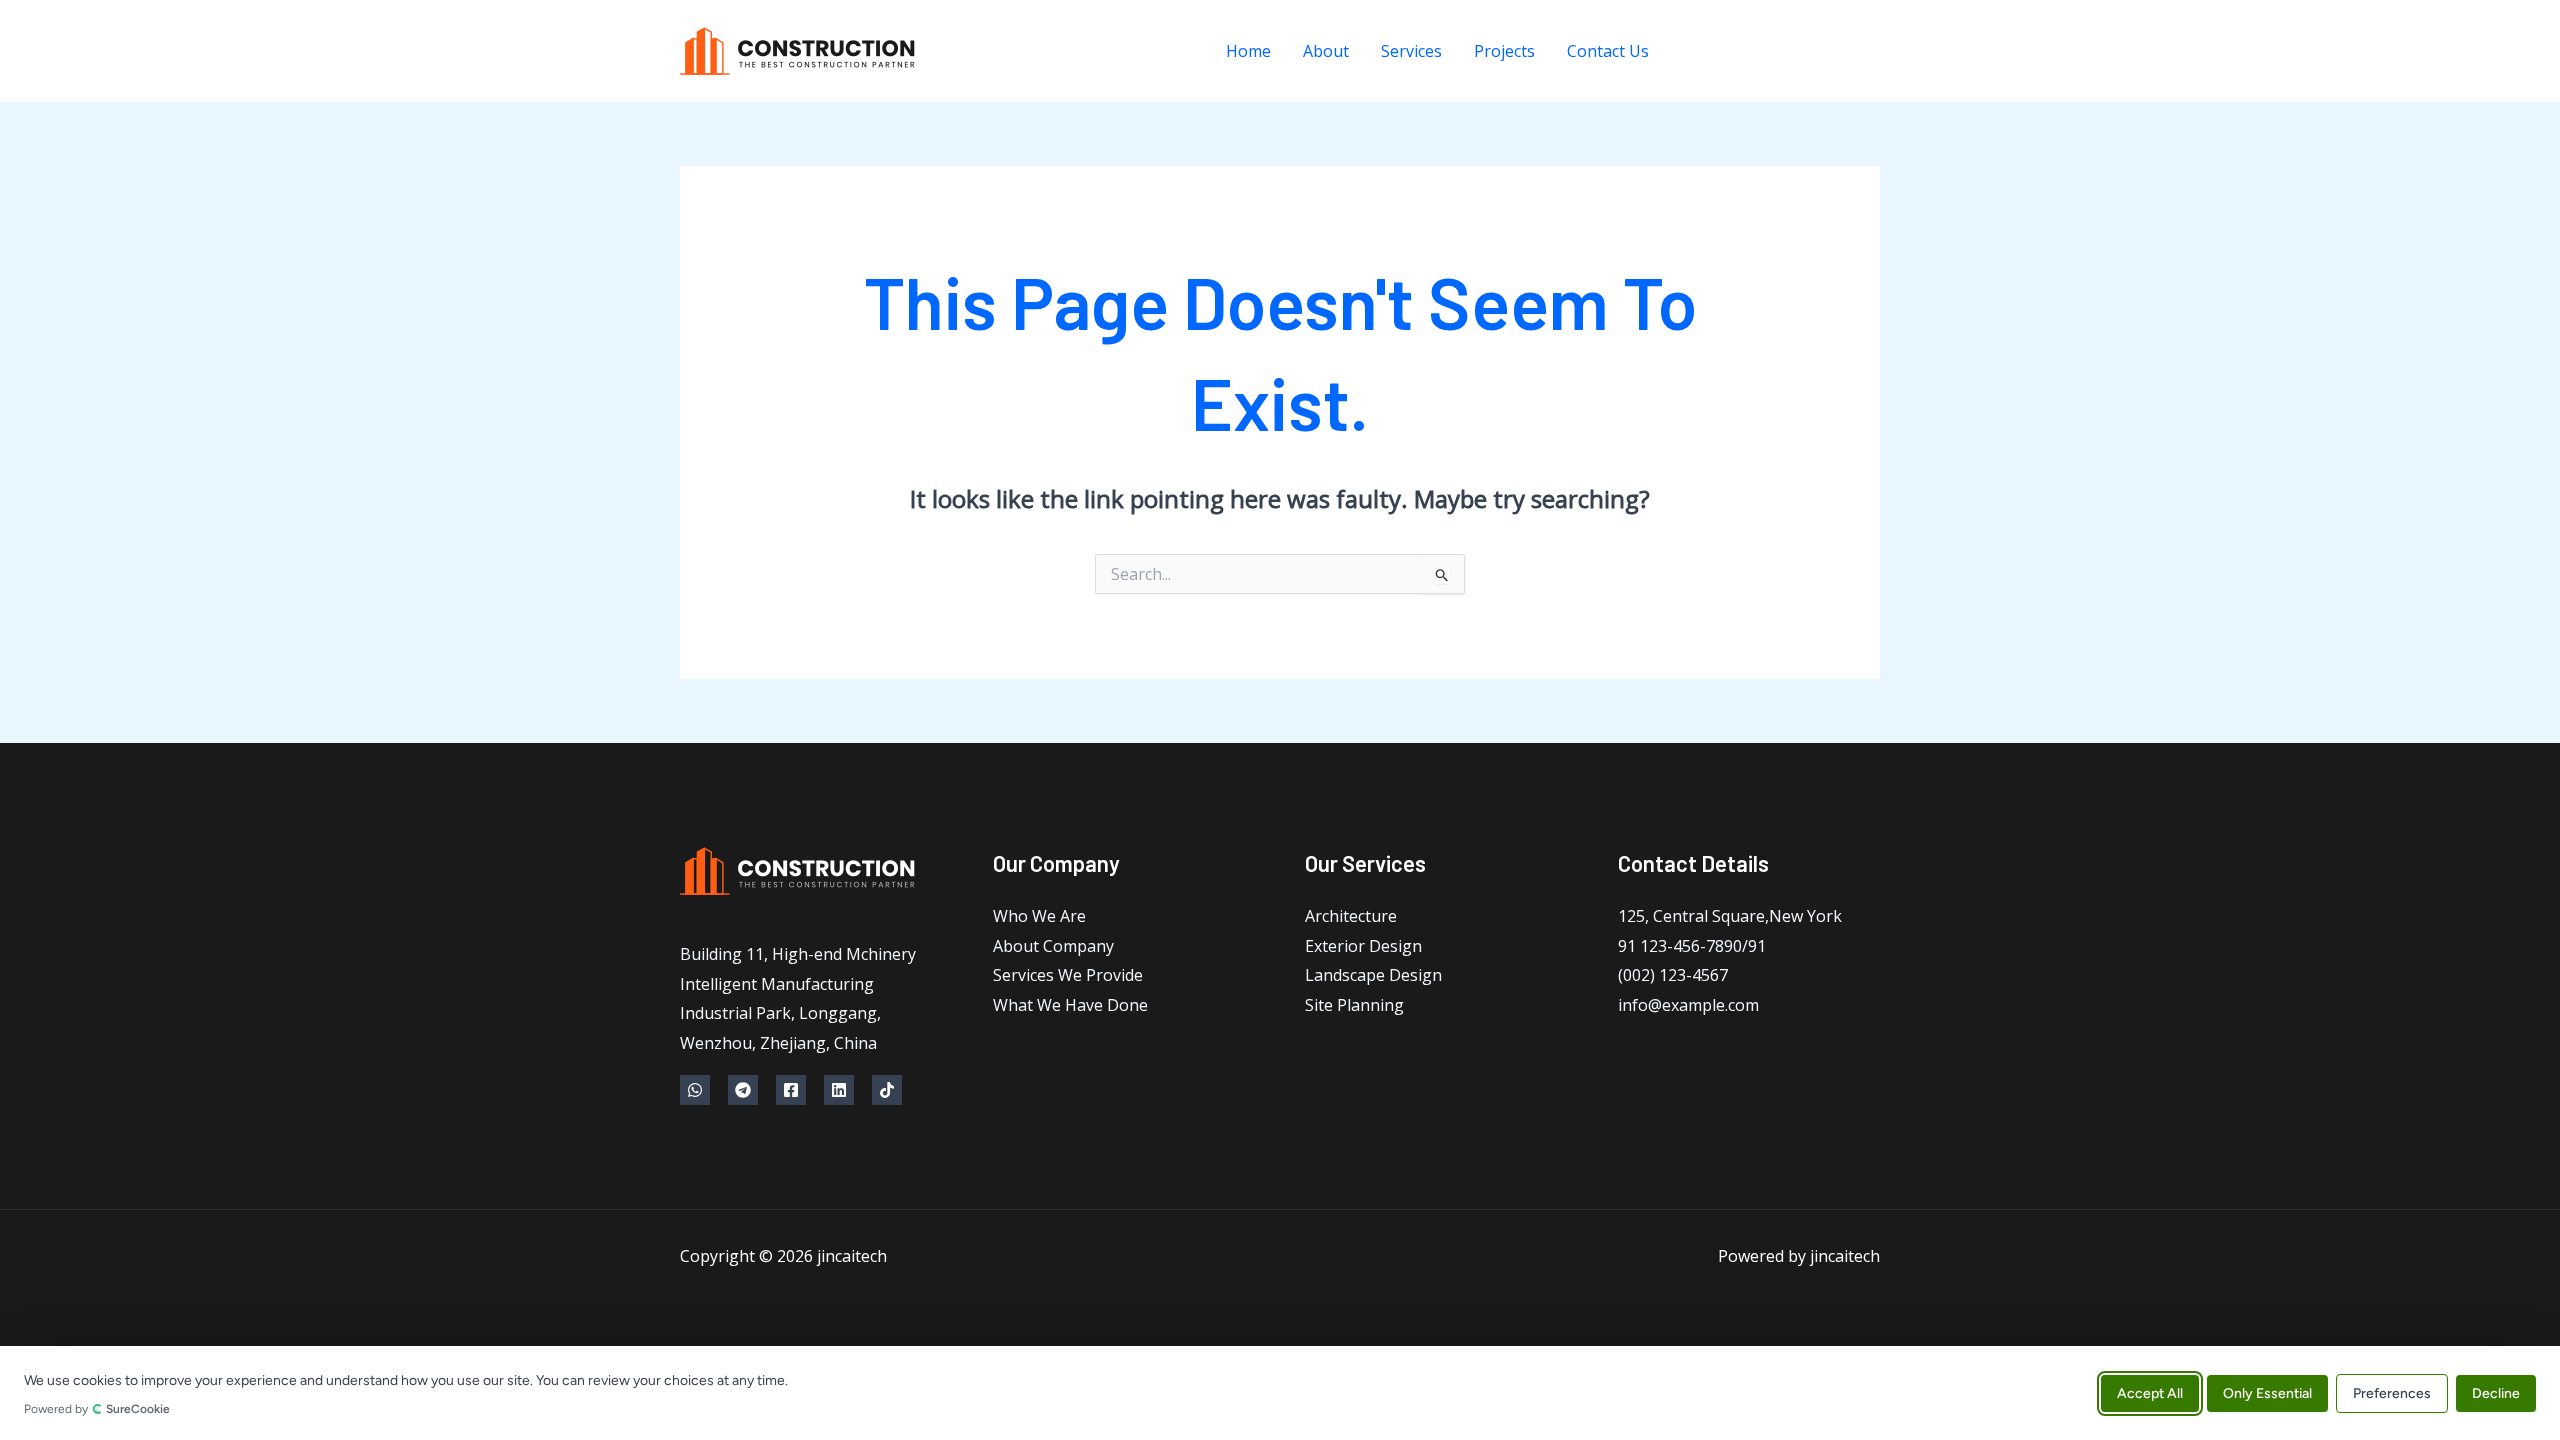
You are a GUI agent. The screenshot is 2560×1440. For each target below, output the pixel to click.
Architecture (1351, 916)
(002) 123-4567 (1673, 975)
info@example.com (1688, 1005)
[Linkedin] (1827, 51)
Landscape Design (1373, 975)
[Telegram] (1737, 51)
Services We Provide (1068, 975)
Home (1248, 51)
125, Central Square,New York (1730, 916)
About (1326, 51)
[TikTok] (1872, 51)
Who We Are (1039, 916)
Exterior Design (1363, 946)
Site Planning (1354, 1005)
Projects (1504, 51)
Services (1411, 51)
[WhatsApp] (1692, 51)
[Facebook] (1782, 51)
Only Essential (2267, 1392)
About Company (1053, 946)
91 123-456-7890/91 (1692, 946)
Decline (2496, 1392)
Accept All (2150, 1392)
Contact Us (1608, 51)
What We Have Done (1070, 1005)
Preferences (2392, 1392)
